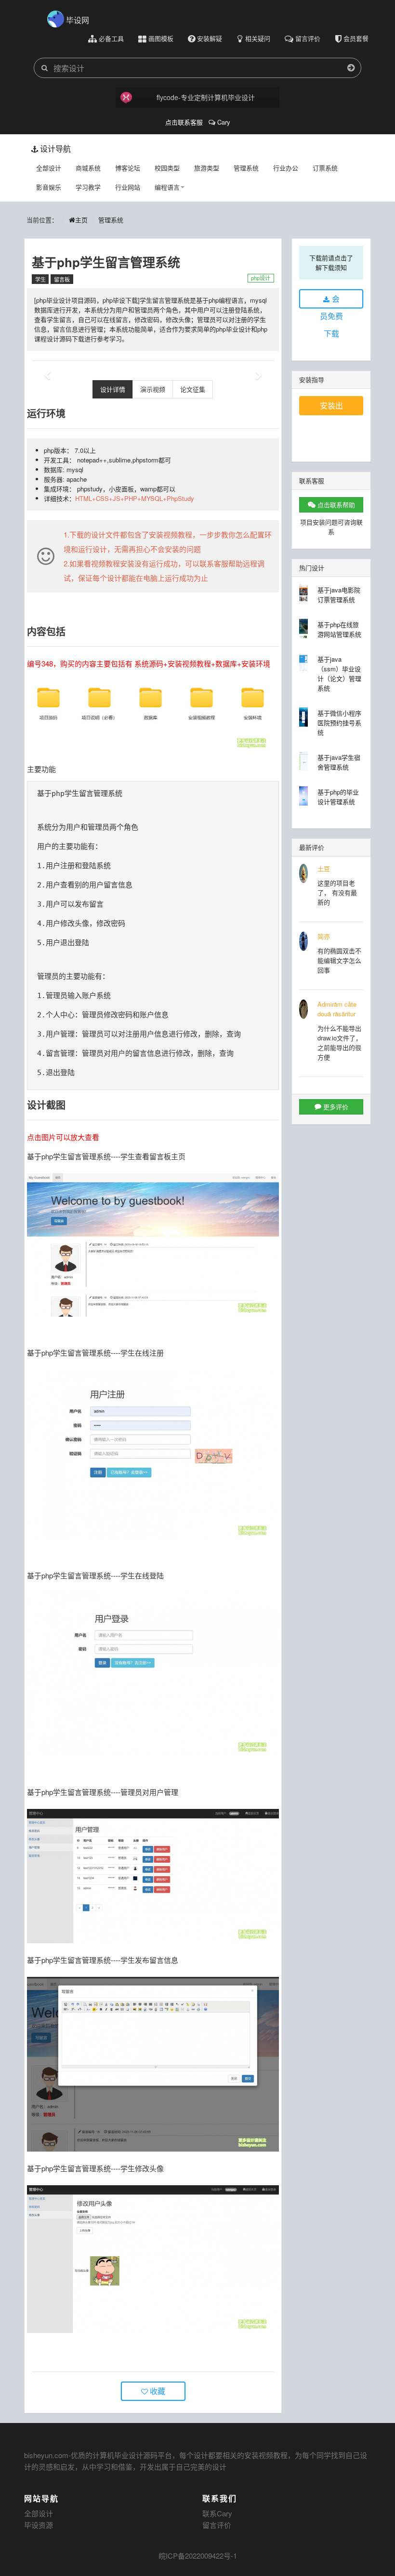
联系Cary (217, 2513)
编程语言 (167, 187)
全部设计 (49, 168)
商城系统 (88, 168)
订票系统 (325, 168)
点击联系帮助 (335, 505)
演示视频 (153, 389)
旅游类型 (207, 168)
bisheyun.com (46, 2455)
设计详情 (113, 389)
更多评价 (335, 1107)
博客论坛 (128, 168)
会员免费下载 (331, 301)
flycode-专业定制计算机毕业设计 (206, 97)
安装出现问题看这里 (331, 408)
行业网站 (128, 187)
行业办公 (286, 168)
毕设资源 (39, 2525)
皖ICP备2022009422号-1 (198, 2556)
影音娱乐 (49, 187)
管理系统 (246, 168)
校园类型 (167, 168)
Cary (223, 122)
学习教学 (88, 187)
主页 (81, 220)
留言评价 (217, 2525)
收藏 (157, 2391)
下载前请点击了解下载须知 (331, 263)
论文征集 (193, 389)
